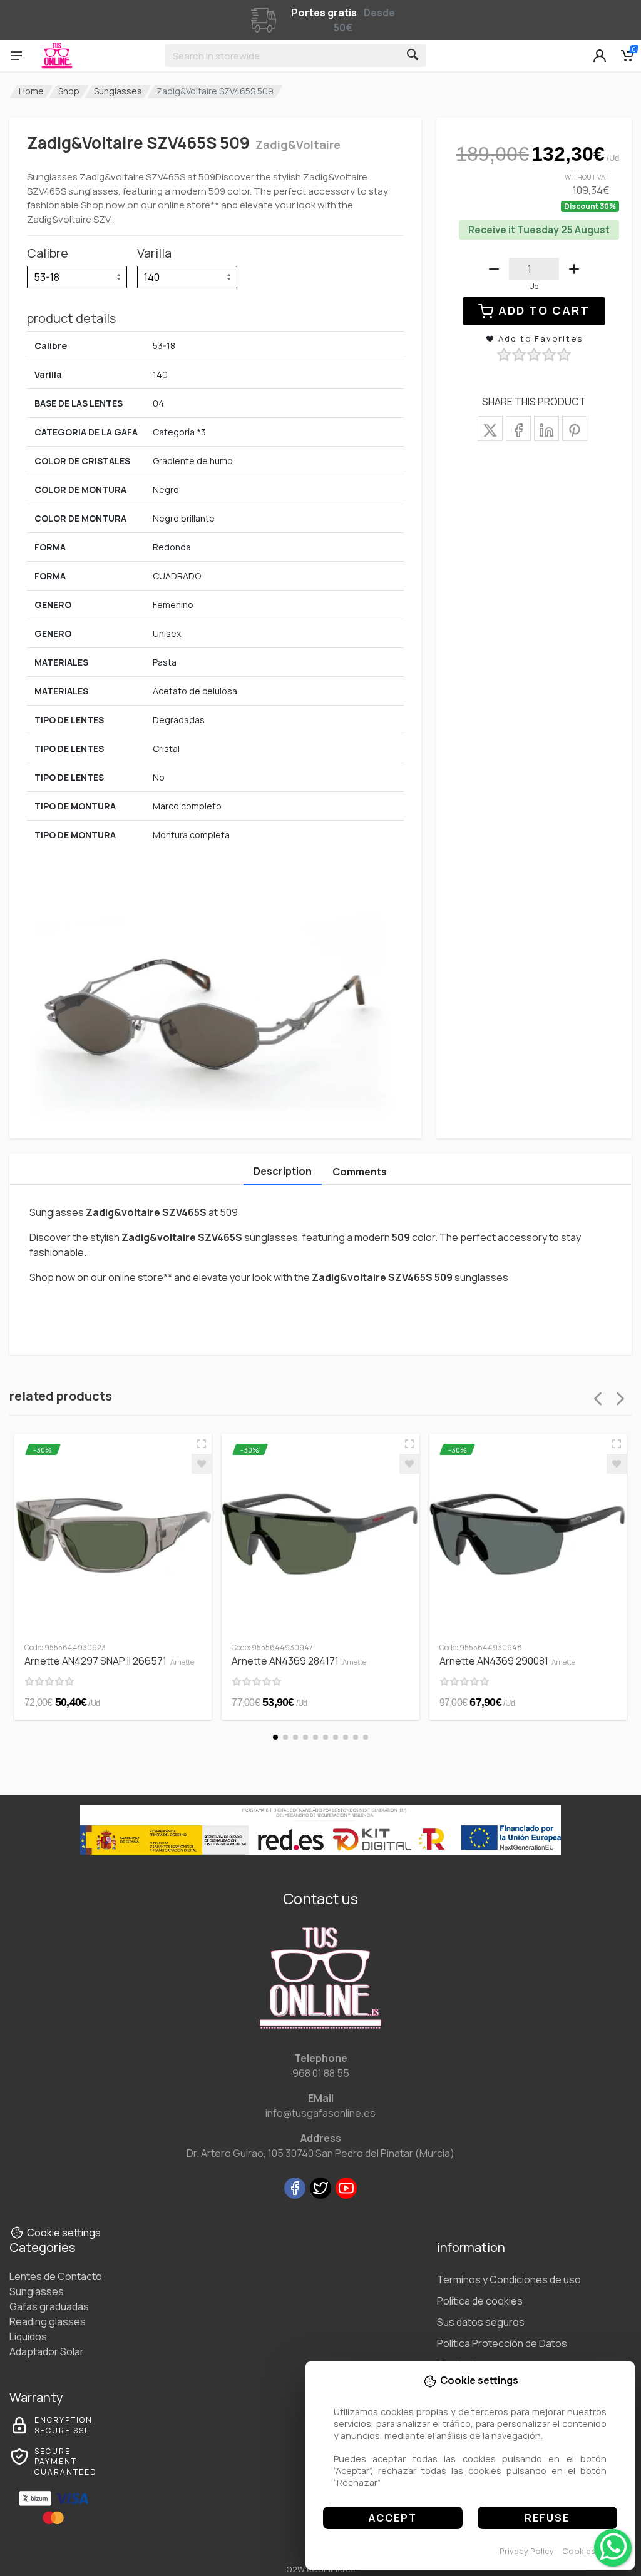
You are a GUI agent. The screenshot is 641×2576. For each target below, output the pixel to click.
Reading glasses (48, 2321)
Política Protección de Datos (502, 2343)
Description (283, 1171)
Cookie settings (64, 2233)
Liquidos (28, 2336)
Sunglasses (118, 91)
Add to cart (544, 310)
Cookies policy (592, 2551)
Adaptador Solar (47, 2351)
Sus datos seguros (481, 2322)
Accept (393, 2518)
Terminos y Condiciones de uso (509, 2279)
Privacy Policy (527, 2551)
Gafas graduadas (49, 2306)
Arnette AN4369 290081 (508, 1661)
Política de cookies (480, 2301)
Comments (360, 1172)
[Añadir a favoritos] (202, 1464)
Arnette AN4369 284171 (299, 1661)
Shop (69, 91)
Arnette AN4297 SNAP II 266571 (109, 1661)
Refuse (547, 2518)
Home (31, 91)
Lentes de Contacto (56, 2276)
